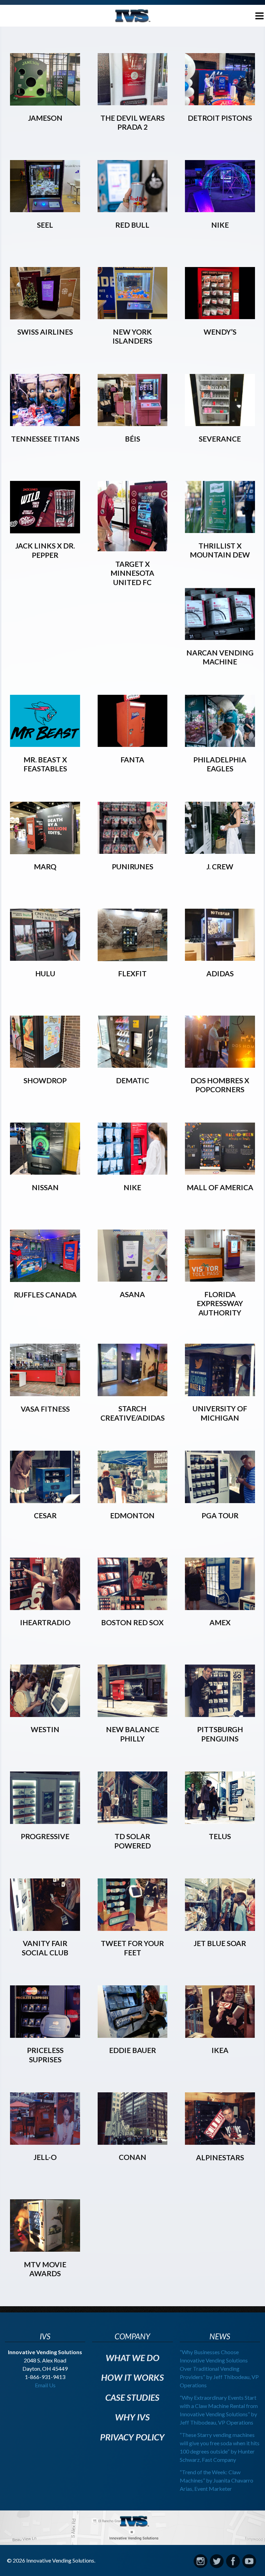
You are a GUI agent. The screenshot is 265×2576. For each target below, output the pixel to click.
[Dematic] (133, 1065)
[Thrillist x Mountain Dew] (220, 530)
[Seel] (45, 210)
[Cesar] (45, 1501)
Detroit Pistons (220, 118)
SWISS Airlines (45, 332)
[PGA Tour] (220, 1501)
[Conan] (133, 2142)
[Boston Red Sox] (133, 1607)
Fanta (132, 759)
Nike (220, 225)
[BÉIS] (133, 423)
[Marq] (45, 852)
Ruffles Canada (45, 1295)
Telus (220, 1836)
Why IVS (132, 2417)
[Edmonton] (133, 1501)
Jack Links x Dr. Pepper (45, 550)
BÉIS (132, 439)
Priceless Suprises (45, 2055)
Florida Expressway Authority (220, 1303)
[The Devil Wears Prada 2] (133, 103)
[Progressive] (45, 1821)
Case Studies (132, 2397)
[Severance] (220, 423)
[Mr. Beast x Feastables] (45, 744)
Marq (45, 866)
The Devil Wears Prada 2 (132, 122)
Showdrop (45, 1080)
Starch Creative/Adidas (132, 1413)
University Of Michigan (220, 1413)
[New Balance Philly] (133, 1714)
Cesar (45, 1515)
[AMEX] (220, 1607)
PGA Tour (220, 1515)
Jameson (45, 118)
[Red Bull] (133, 210)
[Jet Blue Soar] (220, 1928)
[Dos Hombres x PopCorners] (220, 1065)
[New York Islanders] (133, 317)
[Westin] (45, 1714)
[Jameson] (45, 103)
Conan (132, 2157)
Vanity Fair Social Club (45, 1948)
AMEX (220, 1622)
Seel (45, 225)
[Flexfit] (133, 959)
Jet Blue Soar (220, 1943)
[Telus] (220, 1821)
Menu (254, 14)
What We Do (132, 2358)
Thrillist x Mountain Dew (220, 550)
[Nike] (220, 210)
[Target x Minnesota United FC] (133, 549)
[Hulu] (45, 958)
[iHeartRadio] (45, 1607)
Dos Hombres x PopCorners (220, 1085)
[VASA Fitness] (45, 1394)
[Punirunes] (133, 851)
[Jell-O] (45, 2142)
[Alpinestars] (220, 2142)
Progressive (45, 1836)
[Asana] (133, 1279)
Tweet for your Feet (132, 1948)
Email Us (45, 2385)
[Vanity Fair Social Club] (45, 1928)
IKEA (220, 2050)
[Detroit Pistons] (220, 103)
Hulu (45, 973)
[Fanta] (133, 744)
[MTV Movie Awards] (45, 2249)
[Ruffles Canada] (45, 1279)
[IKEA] (220, 2035)
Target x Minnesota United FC (132, 573)
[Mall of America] (220, 1172)
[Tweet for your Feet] (133, 1928)
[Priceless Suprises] (45, 2035)
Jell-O (45, 2157)
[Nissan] (45, 1172)
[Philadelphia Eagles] (220, 744)
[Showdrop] (45, 1065)
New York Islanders (132, 336)
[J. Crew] (220, 851)
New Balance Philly (132, 1734)
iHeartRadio (45, 1622)
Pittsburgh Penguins (220, 1734)
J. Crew (220, 866)
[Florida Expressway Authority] (220, 1279)
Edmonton (132, 1515)
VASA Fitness (45, 1409)
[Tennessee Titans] (45, 423)
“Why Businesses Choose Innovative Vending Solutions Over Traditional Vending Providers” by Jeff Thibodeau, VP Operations (219, 2368)
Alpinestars (220, 2157)
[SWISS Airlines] (45, 317)
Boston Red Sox (132, 1622)
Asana (132, 1294)
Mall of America (220, 1187)
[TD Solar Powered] (133, 1821)
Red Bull (132, 225)
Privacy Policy (132, 2437)
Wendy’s (220, 332)
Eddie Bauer (132, 2050)
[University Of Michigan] (220, 1394)
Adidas (220, 973)
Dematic (132, 1080)
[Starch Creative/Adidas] (133, 1394)
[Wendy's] (220, 317)
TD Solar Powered (132, 1841)
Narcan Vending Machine (220, 657)
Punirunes (132, 866)
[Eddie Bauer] (133, 2035)
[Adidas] (220, 958)
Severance (220, 439)
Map (132, 2528)
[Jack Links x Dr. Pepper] (45, 531)
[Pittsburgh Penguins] (220, 1714)
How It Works (132, 2377)
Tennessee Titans (45, 439)
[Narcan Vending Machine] (220, 637)
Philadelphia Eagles (220, 764)
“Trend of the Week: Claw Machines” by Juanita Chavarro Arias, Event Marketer (217, 2480)
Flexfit (132, 973)
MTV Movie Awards (45, 2269)
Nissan (45, 1187)
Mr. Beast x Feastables (45, 764)
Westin (45, 1729)
